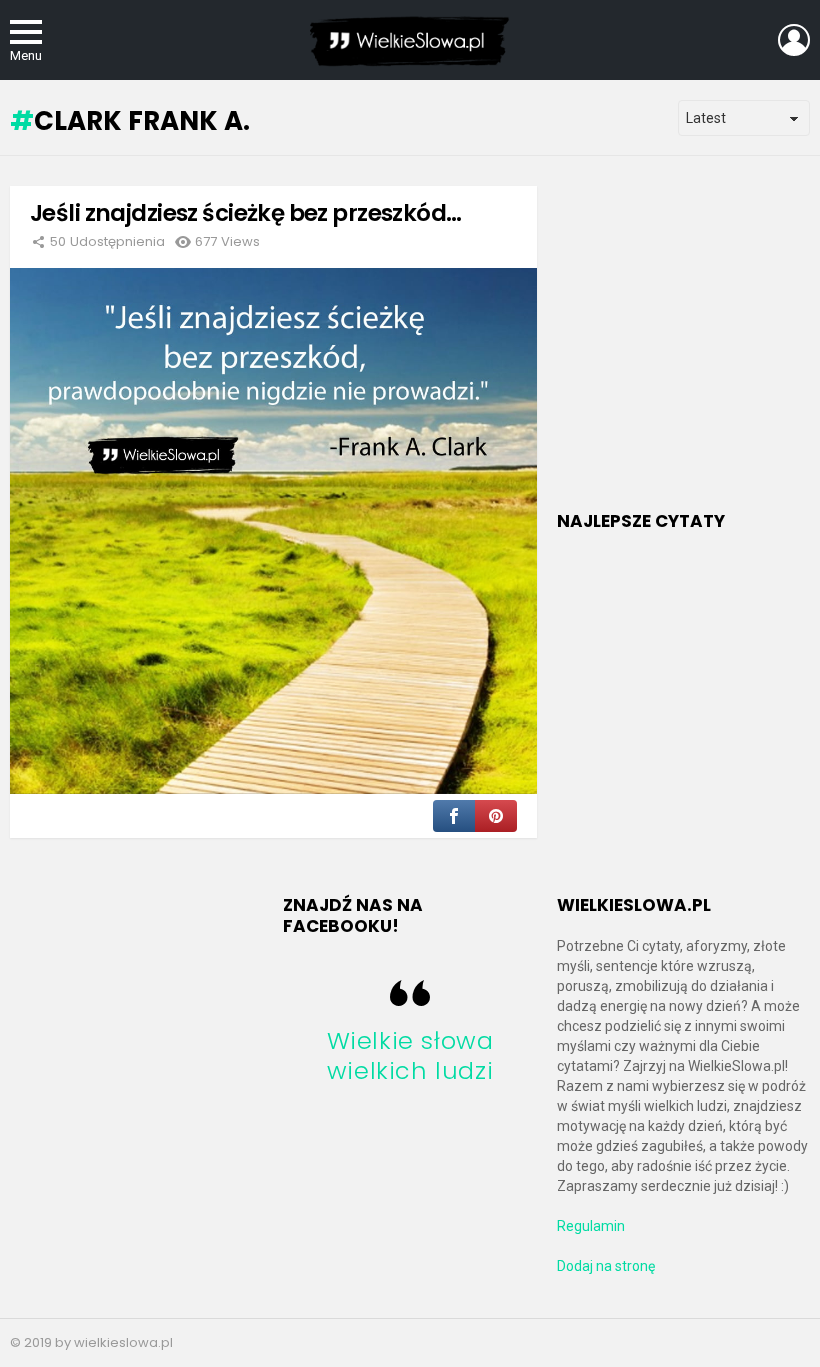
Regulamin (591, 1226)
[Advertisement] (688, 351)
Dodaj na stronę (606, 1266)
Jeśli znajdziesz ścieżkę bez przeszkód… (246, 213)
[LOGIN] (794, 40)
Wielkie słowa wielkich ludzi (410, 1055)
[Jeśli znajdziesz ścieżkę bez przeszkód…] (273, 531)
